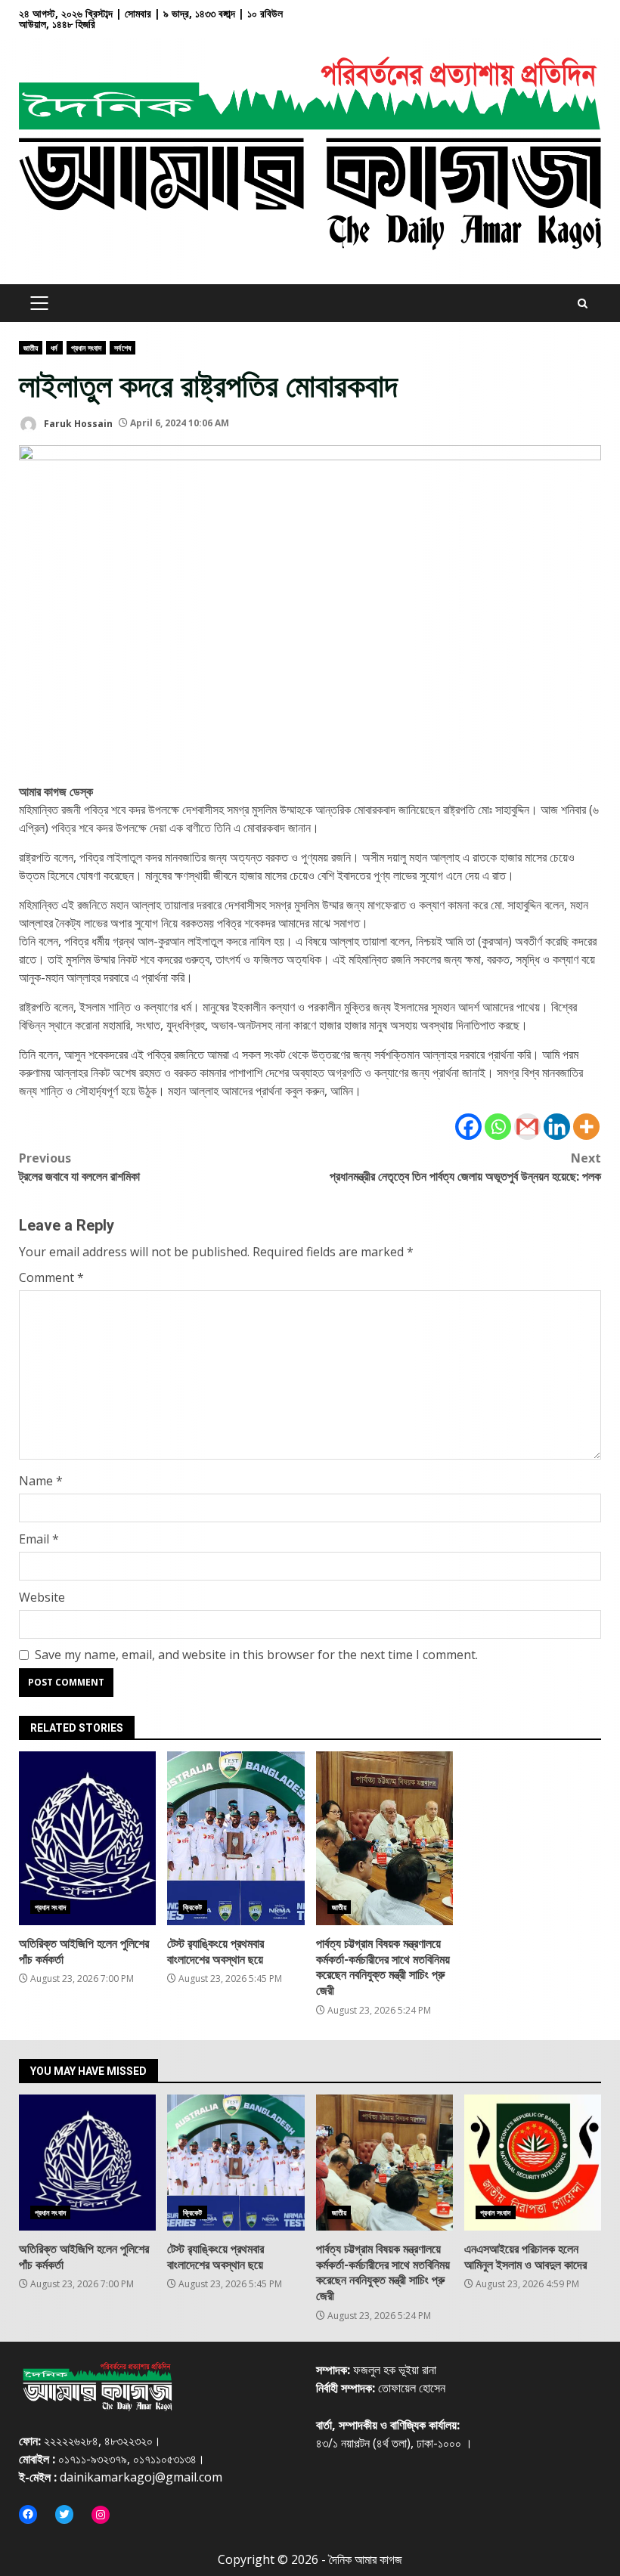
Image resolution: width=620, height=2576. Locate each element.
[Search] (583, 303)
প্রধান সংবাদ (87, 348)
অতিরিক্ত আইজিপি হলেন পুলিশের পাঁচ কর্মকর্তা (87, 1838)
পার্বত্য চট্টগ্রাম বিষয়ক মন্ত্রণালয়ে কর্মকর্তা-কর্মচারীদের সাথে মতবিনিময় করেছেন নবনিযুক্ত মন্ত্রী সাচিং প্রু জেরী (384, 1838)
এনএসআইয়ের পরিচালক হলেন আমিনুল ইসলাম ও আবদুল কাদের (533, 2163)
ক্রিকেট (192, 1907)
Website (42, 1597)
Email (39, 1539)
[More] (586, 1127)
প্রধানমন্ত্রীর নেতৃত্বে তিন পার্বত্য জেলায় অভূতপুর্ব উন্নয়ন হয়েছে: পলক (465, 1167)
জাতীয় (31, 348)
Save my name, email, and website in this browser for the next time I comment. (256, 1655)
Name (41, 1481)
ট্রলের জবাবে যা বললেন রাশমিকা (79, 1167)
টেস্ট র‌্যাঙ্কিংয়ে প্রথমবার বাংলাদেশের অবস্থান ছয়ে (236, 1838)
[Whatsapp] (498, 1127)
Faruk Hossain (77, 423)
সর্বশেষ (122, 348)
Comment (51, 1277)
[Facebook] (468, 1127)
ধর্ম (54, 348)
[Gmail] (527, 1127)
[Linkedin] (557, 1127)
